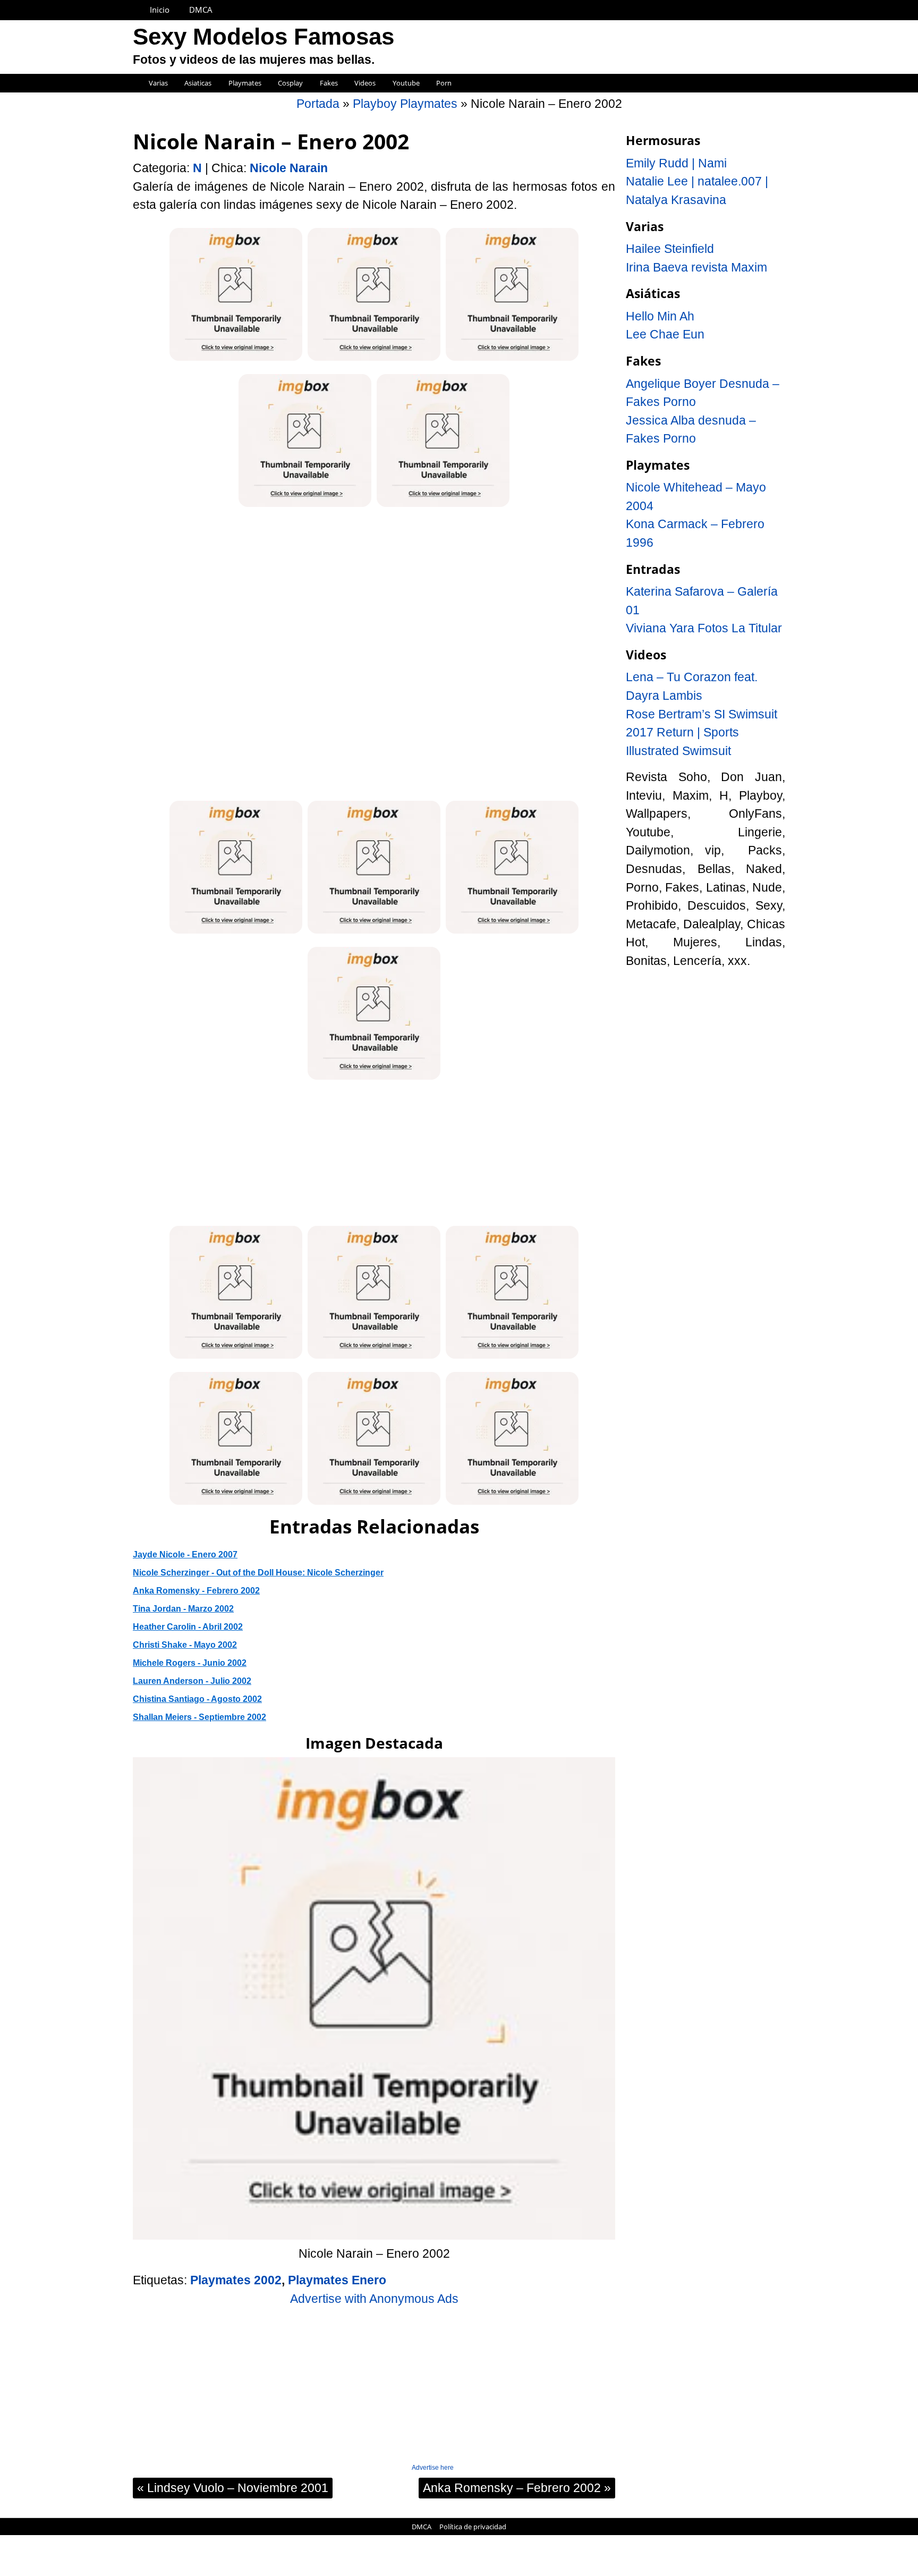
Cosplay (290, 83)
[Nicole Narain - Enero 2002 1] (236, 359)
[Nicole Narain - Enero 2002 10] (236, 1357)
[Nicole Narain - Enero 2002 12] (512, 1357)
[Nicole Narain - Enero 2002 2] (374, 359)
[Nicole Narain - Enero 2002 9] (374, 1078)
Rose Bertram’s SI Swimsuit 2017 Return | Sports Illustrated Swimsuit (702, 732)
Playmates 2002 (236, 2280)
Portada (318, 104)
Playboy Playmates (405, 104)
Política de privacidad (473, 2527)
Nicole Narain (289, 168)
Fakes (329, 83)
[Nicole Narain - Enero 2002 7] (374, 932)
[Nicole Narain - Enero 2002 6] (236, 932)
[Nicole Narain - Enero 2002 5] (443, 505)
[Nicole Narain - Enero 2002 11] (374, 1357)
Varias (158, 83)
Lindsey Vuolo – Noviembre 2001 (233, 2488)
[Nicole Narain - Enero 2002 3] (512, 359)
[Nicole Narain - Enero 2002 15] (512, 1503)
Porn (444, 83)
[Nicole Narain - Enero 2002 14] (374, 1503)
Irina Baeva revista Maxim (696, 267)
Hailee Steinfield (670, 249)
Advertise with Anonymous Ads (374, 2299)
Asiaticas (198, 83)
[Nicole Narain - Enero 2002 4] (305, 505)
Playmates (245, 83)
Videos (365, 83)
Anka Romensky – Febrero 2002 (517, 2488)
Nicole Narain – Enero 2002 (271, 141)
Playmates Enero (337, 2280)
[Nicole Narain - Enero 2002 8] (512, 932)
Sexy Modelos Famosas (263, 37)
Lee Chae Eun (665, 334)
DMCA (201, 10)
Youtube (406, 83)
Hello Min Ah (660, 316)
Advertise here (433, 2468)
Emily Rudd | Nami (676, 163)
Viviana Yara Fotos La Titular (704, 628)
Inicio (160, 10)
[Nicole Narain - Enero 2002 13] (236, 1503)
